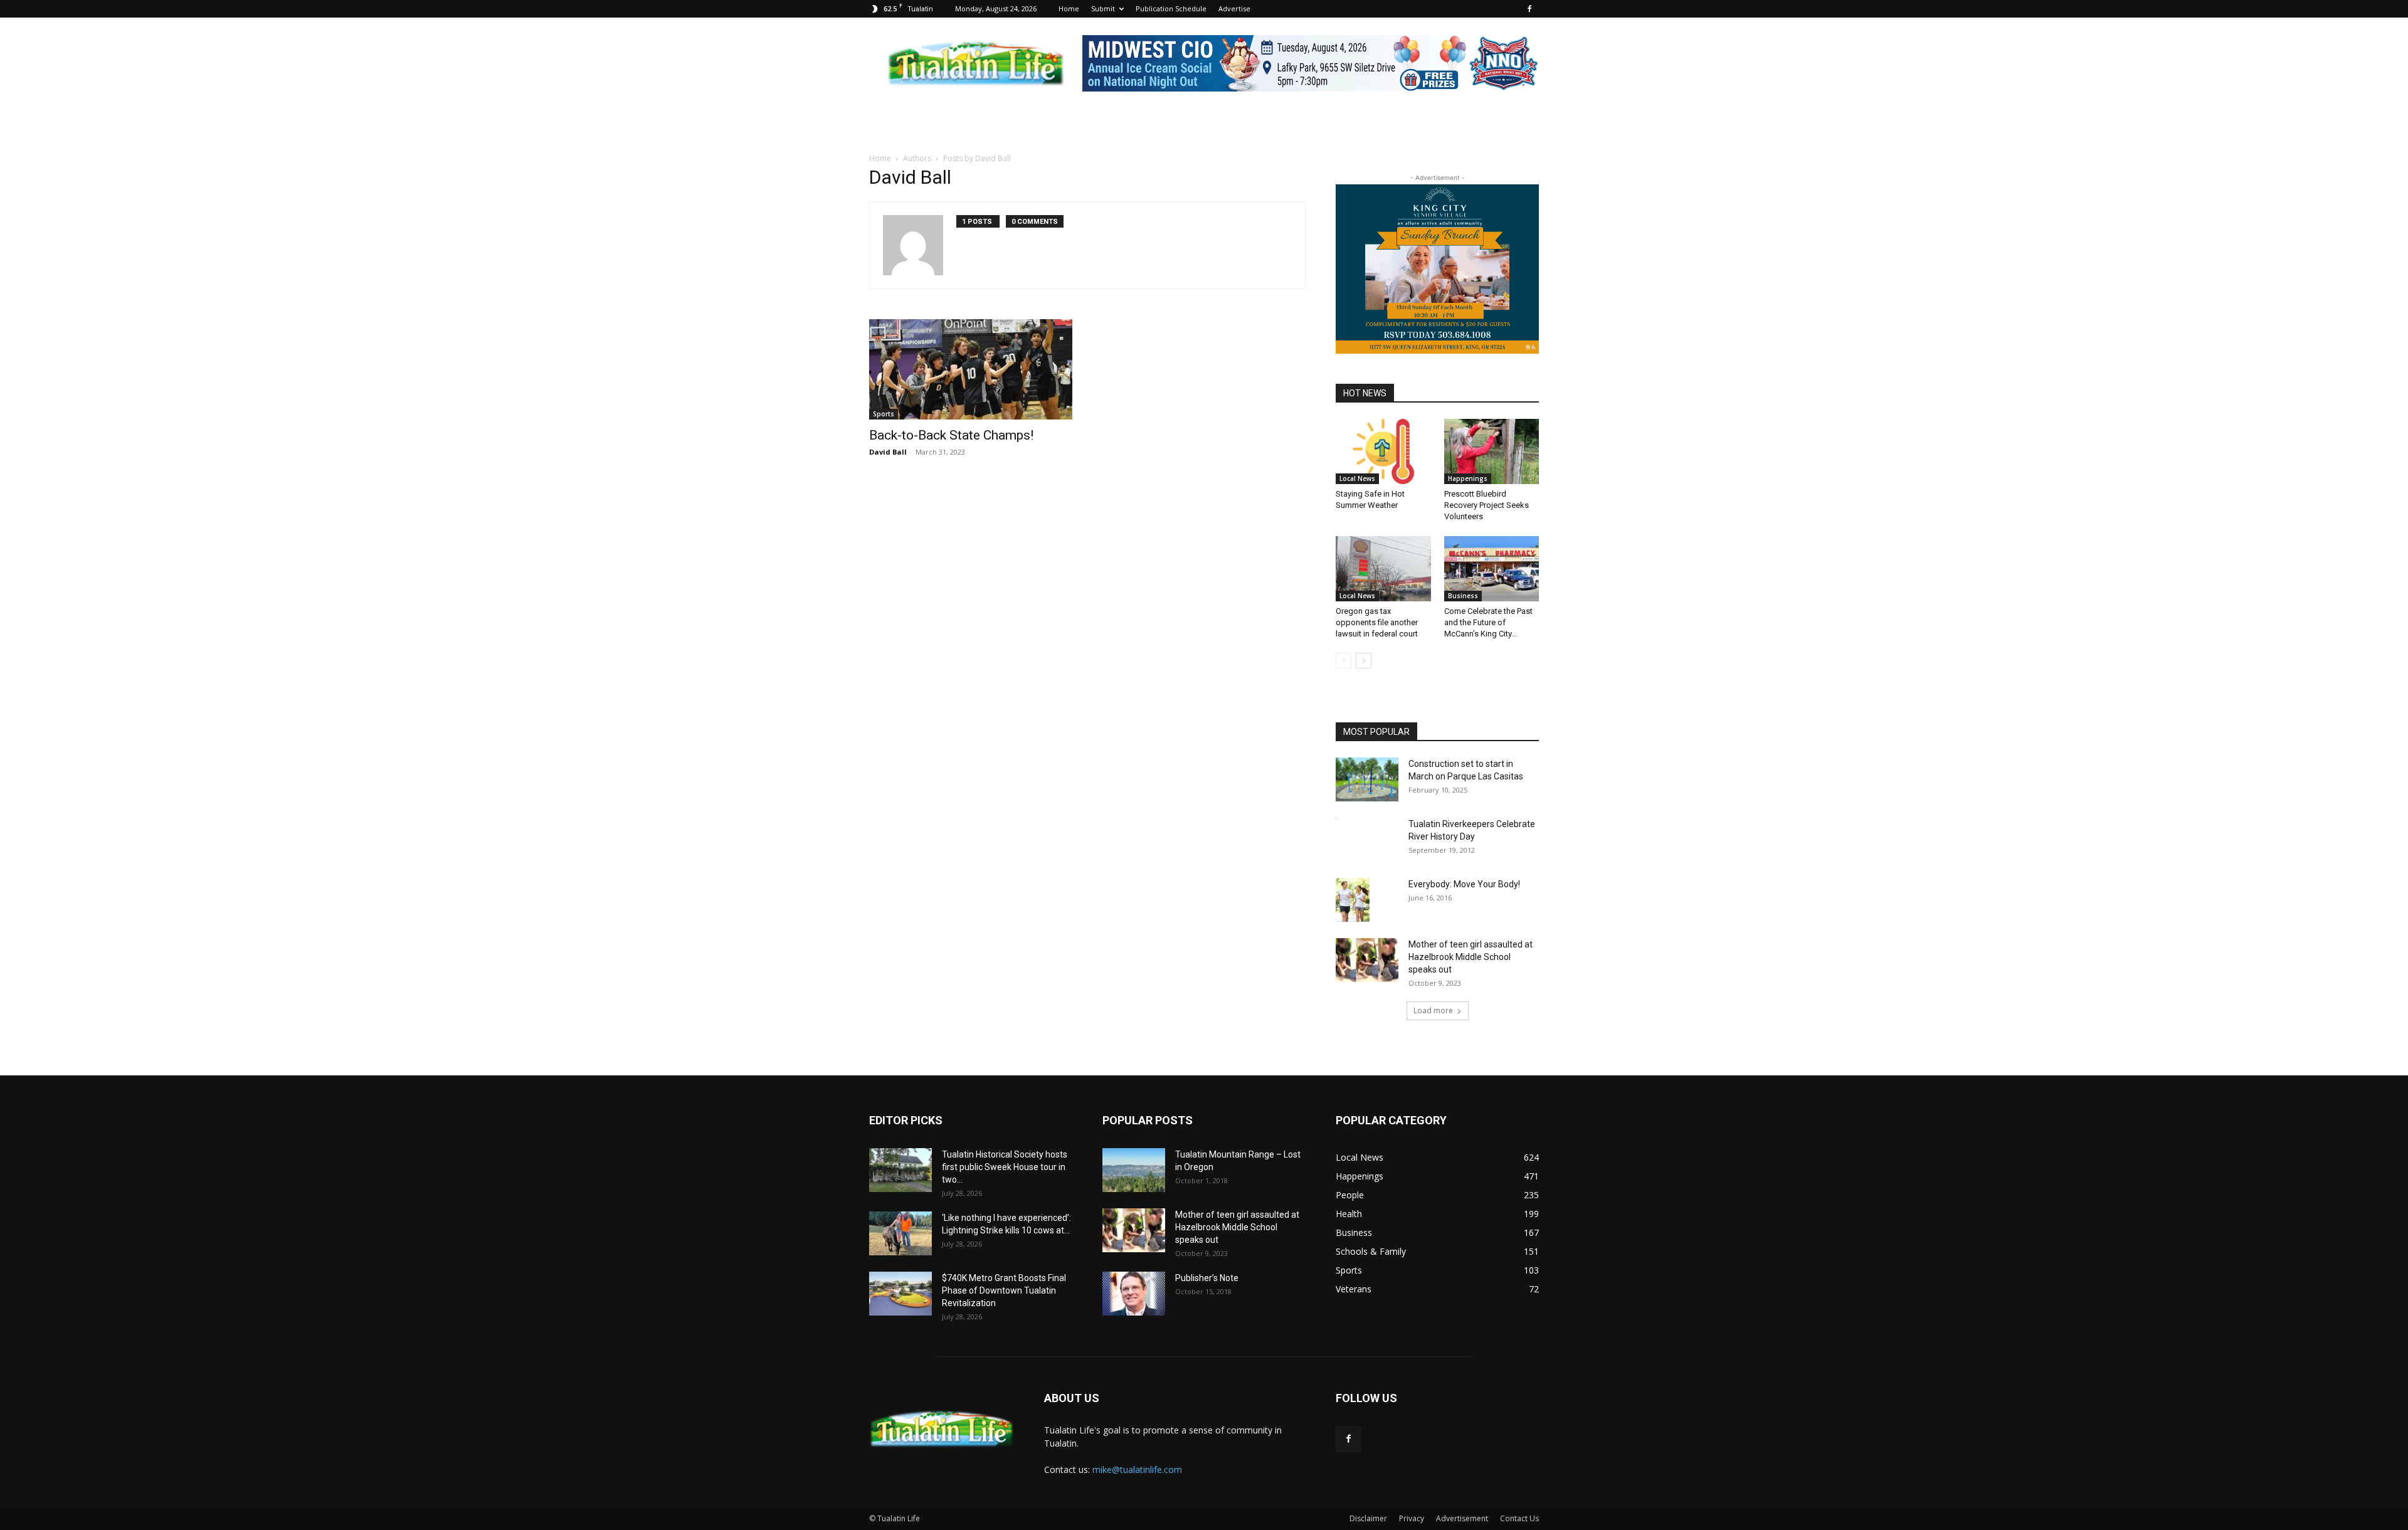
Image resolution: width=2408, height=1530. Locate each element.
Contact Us (1519, 1518)
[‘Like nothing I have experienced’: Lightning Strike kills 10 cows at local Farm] (900, 1233)
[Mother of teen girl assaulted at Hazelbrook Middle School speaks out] (1367, 960)
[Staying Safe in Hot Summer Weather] (1383, 451)
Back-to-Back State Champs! (951, 435)
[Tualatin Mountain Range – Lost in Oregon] (1134, 1170)
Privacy (1412, 1518)
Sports (884, 414)
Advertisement (1462, 1518)
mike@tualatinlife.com (1137, 1469)
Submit (1103, 8)
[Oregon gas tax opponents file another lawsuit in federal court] (1383, 569)
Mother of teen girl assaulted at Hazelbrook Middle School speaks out (1471, 957)
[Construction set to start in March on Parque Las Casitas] (1367, 779)
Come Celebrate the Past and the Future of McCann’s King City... (1488, 622)
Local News (1357, 478)
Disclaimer (1368, 1518)
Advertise (1234, 8)
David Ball (888, 452)
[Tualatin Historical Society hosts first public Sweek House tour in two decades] (900, 1170)
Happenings (1468, 478)
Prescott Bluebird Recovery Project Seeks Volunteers (1487, 505)
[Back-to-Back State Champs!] (971, 369)
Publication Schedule (1171, 8)
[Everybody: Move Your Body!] (1353, 900)
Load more (1433, 1010)
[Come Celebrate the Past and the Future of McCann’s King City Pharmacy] (1492, 569)
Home (1069, 8)
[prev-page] (1344, 661)
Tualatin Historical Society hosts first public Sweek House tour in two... (1005, 1167)
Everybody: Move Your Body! (1464, 884)
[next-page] (1364, 661)
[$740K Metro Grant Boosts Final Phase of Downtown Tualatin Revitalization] (900, 1294)
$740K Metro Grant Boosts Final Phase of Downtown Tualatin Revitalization (1004, 1290)
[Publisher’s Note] (1134, 1294)
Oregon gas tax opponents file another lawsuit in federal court (1377, 622)
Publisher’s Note (1207, 1278)
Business (1463, 596)
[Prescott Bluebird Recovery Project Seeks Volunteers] (1492, 451)
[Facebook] (1529, 9)
